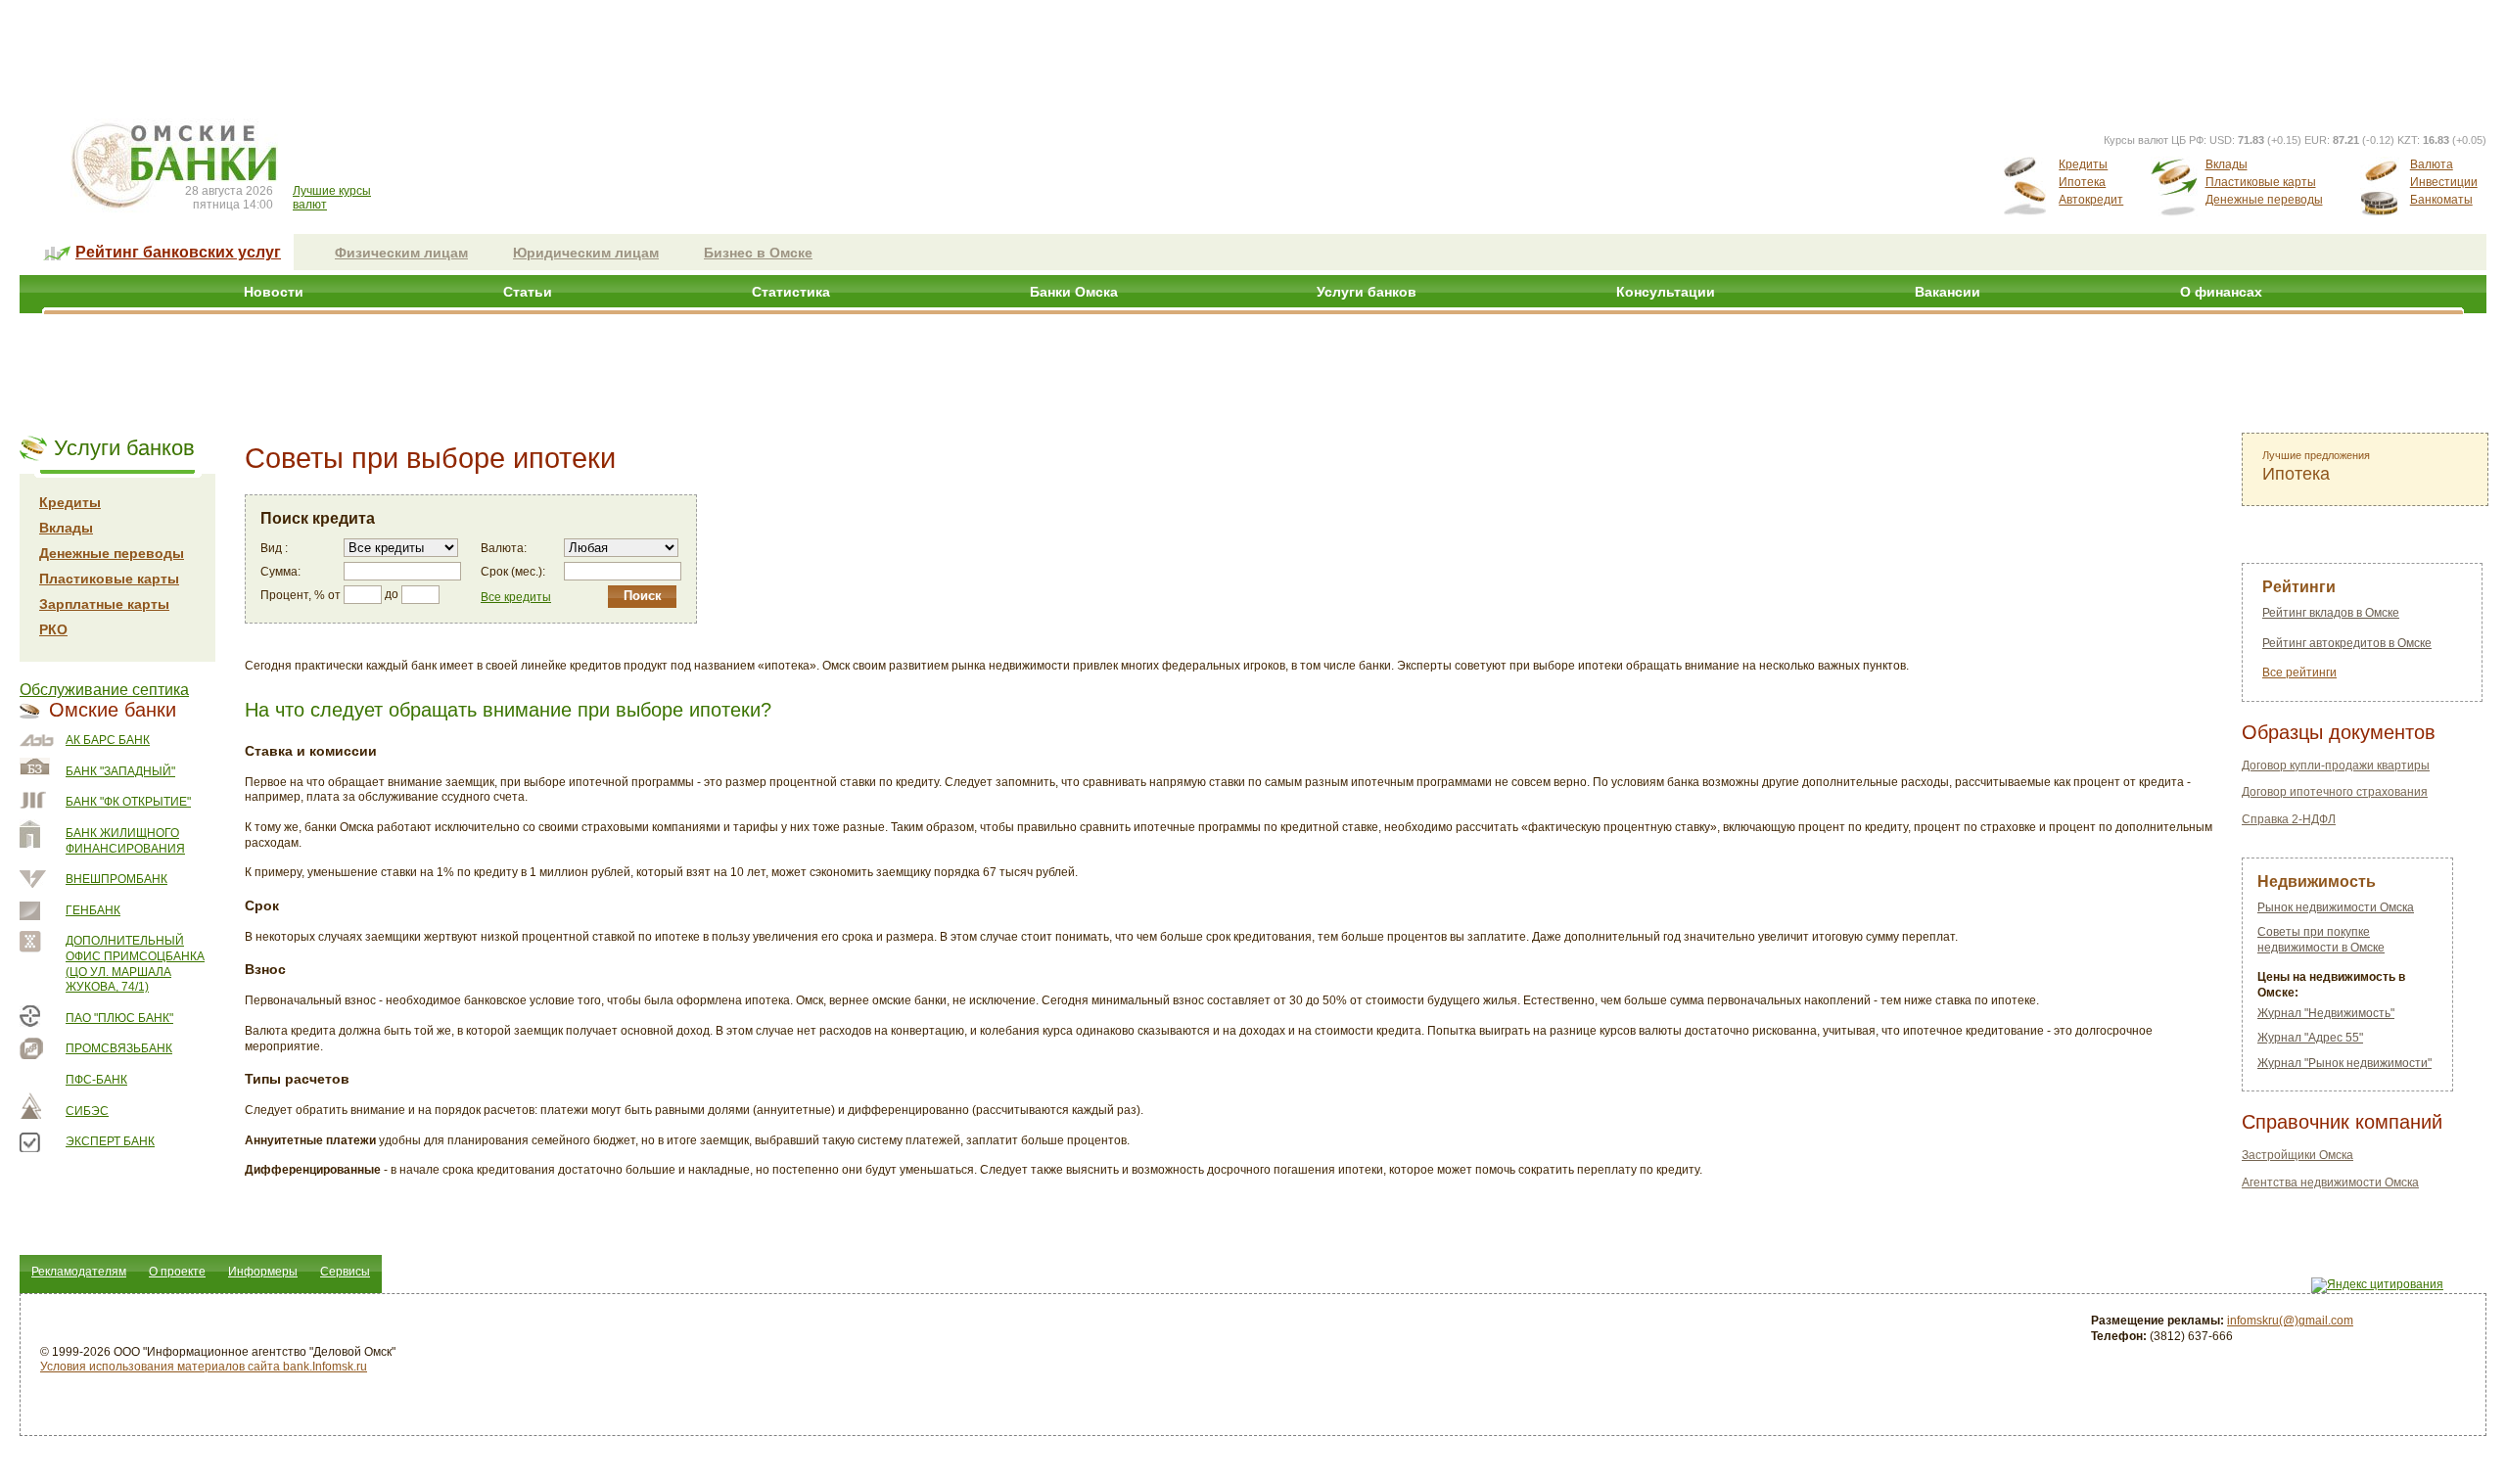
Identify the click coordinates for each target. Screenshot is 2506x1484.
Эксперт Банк (110, 1141)
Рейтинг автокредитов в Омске (2347, 643)
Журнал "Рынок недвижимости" (2344, 1063)
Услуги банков (1367, 292)
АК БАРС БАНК (108, 740)
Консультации (1666, 292)
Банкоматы (2441, 200)
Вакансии (1948, 292)
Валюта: (504, 548)
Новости (274, 292)
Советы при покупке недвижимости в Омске (2321, 940)
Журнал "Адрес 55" (2310, 1038)
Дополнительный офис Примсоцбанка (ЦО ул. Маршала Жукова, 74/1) (135, 964)
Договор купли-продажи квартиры (2336, 765)
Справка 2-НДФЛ (2289, 819)
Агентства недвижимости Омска (2330, 1183)
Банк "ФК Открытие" (128, 802)
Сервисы (345, 1272)
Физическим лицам (401, 253)
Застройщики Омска (2297, 1155)
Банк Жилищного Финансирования (125, 841)
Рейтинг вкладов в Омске (2331, 613)
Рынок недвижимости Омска (2336, 907)
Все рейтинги (2299, 672)
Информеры (263, 1272)
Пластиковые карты (2261, 182)
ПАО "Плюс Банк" (119, 1018)
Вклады (2227, 164)
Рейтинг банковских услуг (178, 252)
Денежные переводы (2264, 200)
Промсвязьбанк (119, 1048)
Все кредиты (516, 597)
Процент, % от (301, 595)
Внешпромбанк (116, 879)
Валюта (2432, 164)
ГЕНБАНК (93, 910)
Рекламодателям (79, 1272)
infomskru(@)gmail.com (2290, 1321)
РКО (53, 629)
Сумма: (280, 572)
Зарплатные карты (104, 604)
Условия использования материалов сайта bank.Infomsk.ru (204, 1367)
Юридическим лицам (586, 253)
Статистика (791, 292)
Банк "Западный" (120, 771)
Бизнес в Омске (758, 253)
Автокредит (2091, 200)
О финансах (2221, 292)
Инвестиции (2444, 182)
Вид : (274, 548)
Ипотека (2082, 182)
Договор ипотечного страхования (2335, 792)
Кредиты (2083, 164)
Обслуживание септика (104, 690)
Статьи (528, 292)
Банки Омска (1074, 292)
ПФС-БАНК (96, 1080)
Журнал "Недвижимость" (2326, 1013)
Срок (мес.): (513, 572)
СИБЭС (87, 1111)
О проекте (177, 1272)
